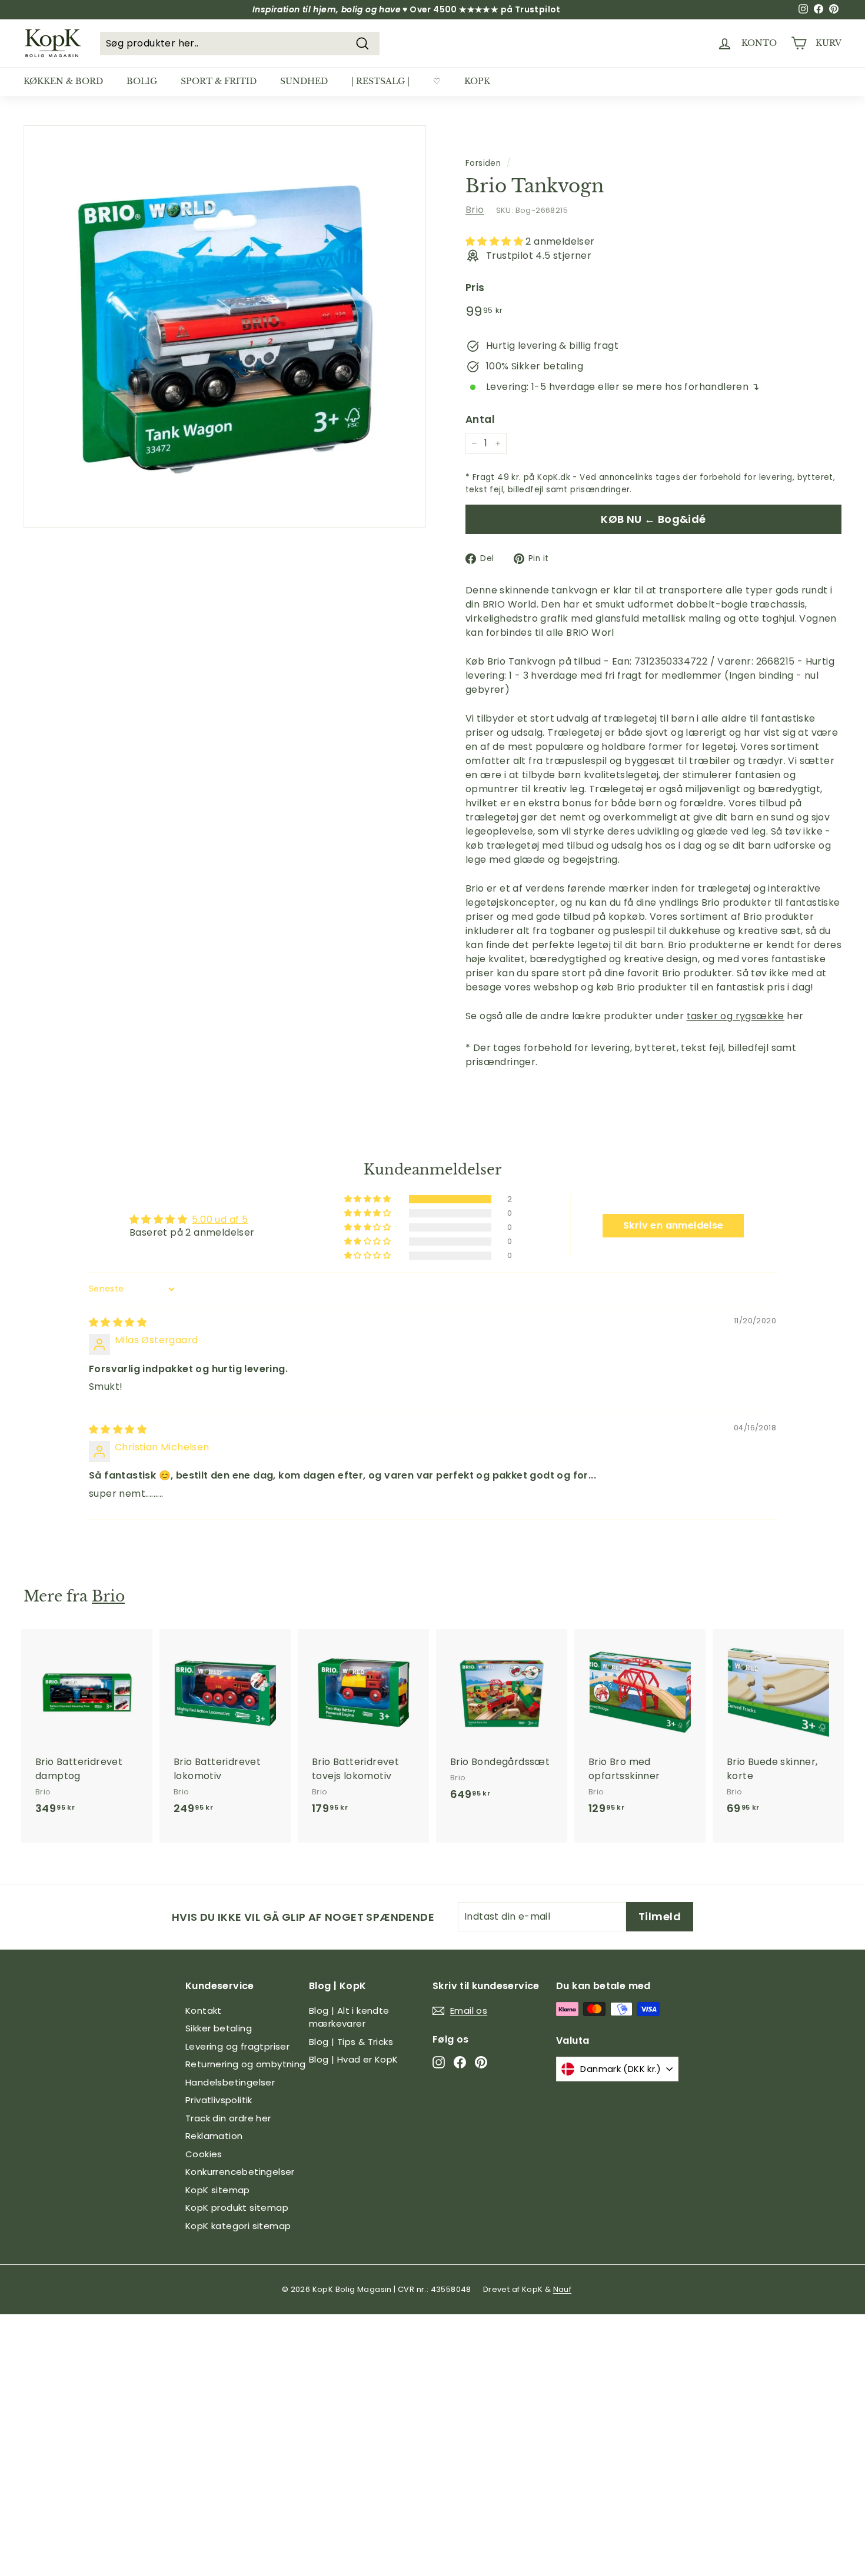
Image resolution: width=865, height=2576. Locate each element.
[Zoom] (225, 326)
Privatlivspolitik (219, 2100)
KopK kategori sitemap (238, 2226)
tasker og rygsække (736, 1016)
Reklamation (214, 2136)
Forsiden (483, 163)
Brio (475, 210)
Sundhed (304, 81)
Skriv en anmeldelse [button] (673, 1225)
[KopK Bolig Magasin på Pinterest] (481, 2062)
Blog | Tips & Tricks (351, 2042)
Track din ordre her (228, 2118)
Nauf (563, 2289)
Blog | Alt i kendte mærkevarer (349, 2017)
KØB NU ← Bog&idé (653, 519)
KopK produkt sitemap (237, 2208)
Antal (480, 419)
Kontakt (204, 2011)
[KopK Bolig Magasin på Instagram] (439, 2062)
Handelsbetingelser (230, 2082)
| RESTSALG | (380, 81)
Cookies (204, 2154)
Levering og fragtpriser (237, 2046)
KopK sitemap (218, 2190)
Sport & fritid (219, 81)
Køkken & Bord (63, 81)
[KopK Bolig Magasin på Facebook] (460, 2062)
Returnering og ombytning (246, 2064)
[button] (495, 241)
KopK (477, 81)
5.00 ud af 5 (220, 1219)
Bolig (142, 81)
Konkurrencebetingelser (240, 2172)
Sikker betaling (219, 2028)
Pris (475, 288)
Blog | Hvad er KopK (354, 2059)
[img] (118, 1322)
